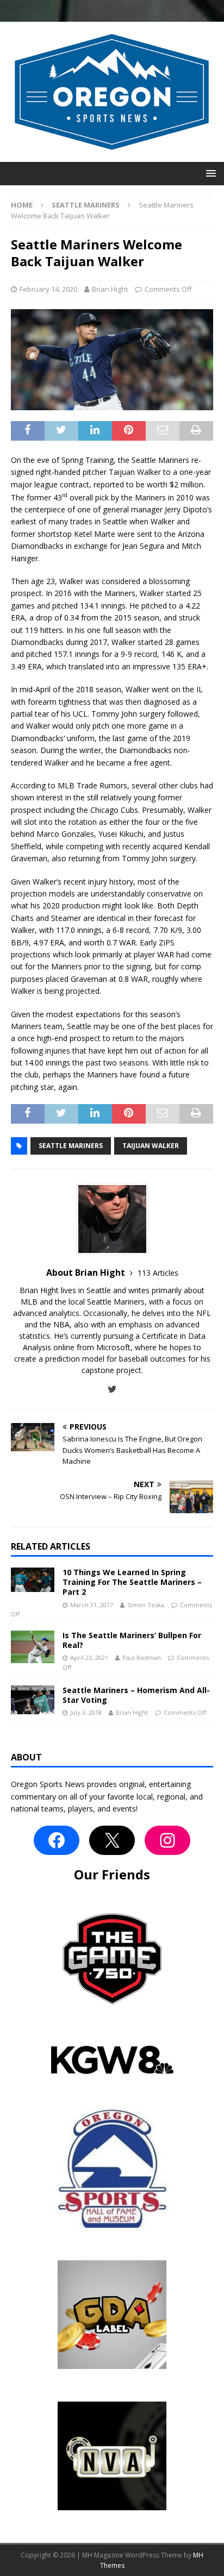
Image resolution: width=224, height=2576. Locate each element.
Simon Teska (146, 1605)
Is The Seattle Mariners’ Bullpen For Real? (132, 1640)
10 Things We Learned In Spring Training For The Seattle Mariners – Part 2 (132, 1582)
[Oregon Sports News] (112, 155)
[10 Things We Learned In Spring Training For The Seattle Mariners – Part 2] (33, 1580)
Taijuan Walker (151, 1146)
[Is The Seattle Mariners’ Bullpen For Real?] (33, 1647)
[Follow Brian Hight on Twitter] (112, 1389)
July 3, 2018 (86, 1712)
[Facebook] (57, 1840)
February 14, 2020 (48, 289)
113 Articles (158, 1273)
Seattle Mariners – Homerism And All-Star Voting (136, 1695)
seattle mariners (71, 1146)
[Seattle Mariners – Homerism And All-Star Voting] (33, 1700)
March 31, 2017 (92, 1605)
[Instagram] (167, 1840)
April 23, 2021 (89, 1657)
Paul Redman (142, 1657)
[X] (112, 1840)
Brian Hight (110, 289)
